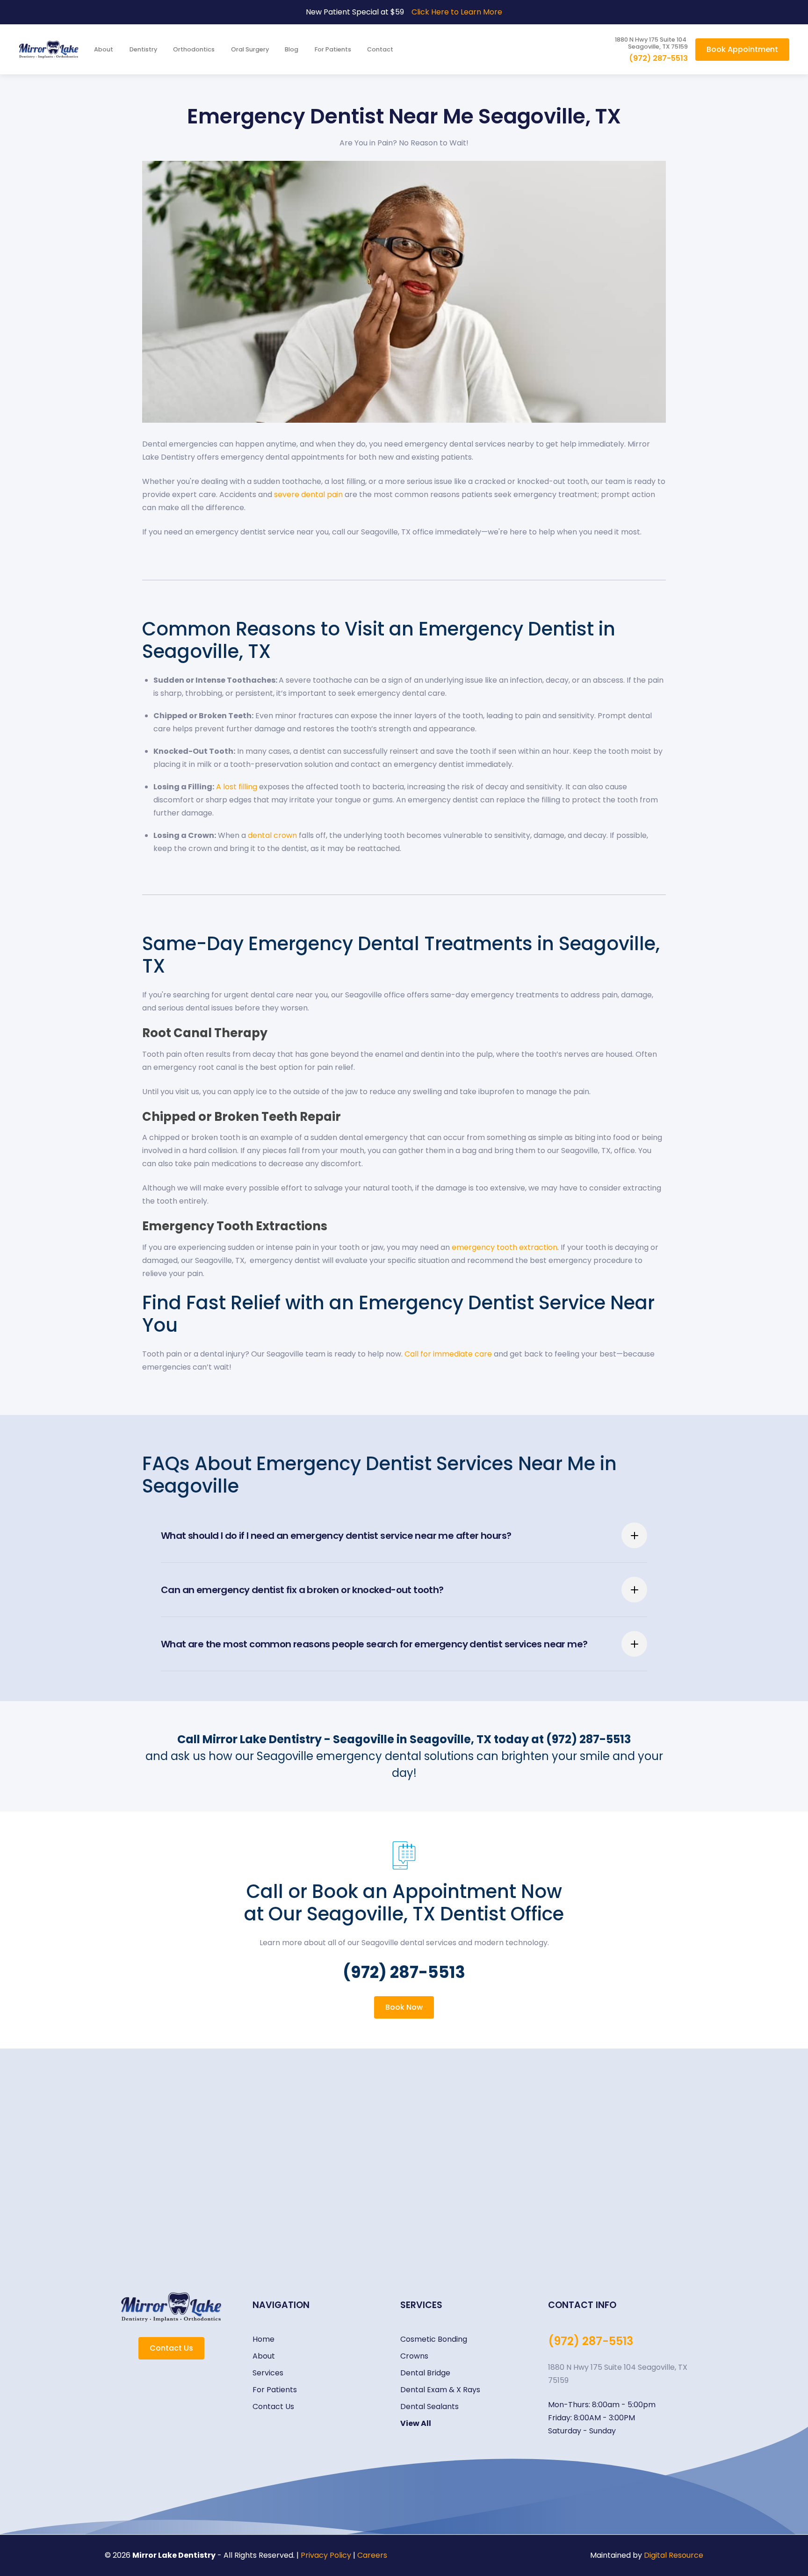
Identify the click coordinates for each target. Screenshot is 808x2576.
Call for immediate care (448, 1354)
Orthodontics (194, 49)
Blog (292, 49)
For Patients (333, 49)
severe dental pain (308, 494)
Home (263, 2339)
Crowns (414, 2356)
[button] (144, 49)
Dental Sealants (429, 2406)
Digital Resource (674, 2555)
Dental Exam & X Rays (440, 2390)
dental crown (272, 835)
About (104, 49)
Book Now (404, 2007)
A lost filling (237, 787)
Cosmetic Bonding (434, 2339)
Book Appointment (742, 49)
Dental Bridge (425, 2373)
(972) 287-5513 (658, 58)
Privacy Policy (326, 2555)
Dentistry (143, 49)
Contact (380, 49)
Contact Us (171, 2348)
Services (268, 2373)
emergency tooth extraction (505, 1247)
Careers (372, 2555)
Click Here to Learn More (457, 12)
